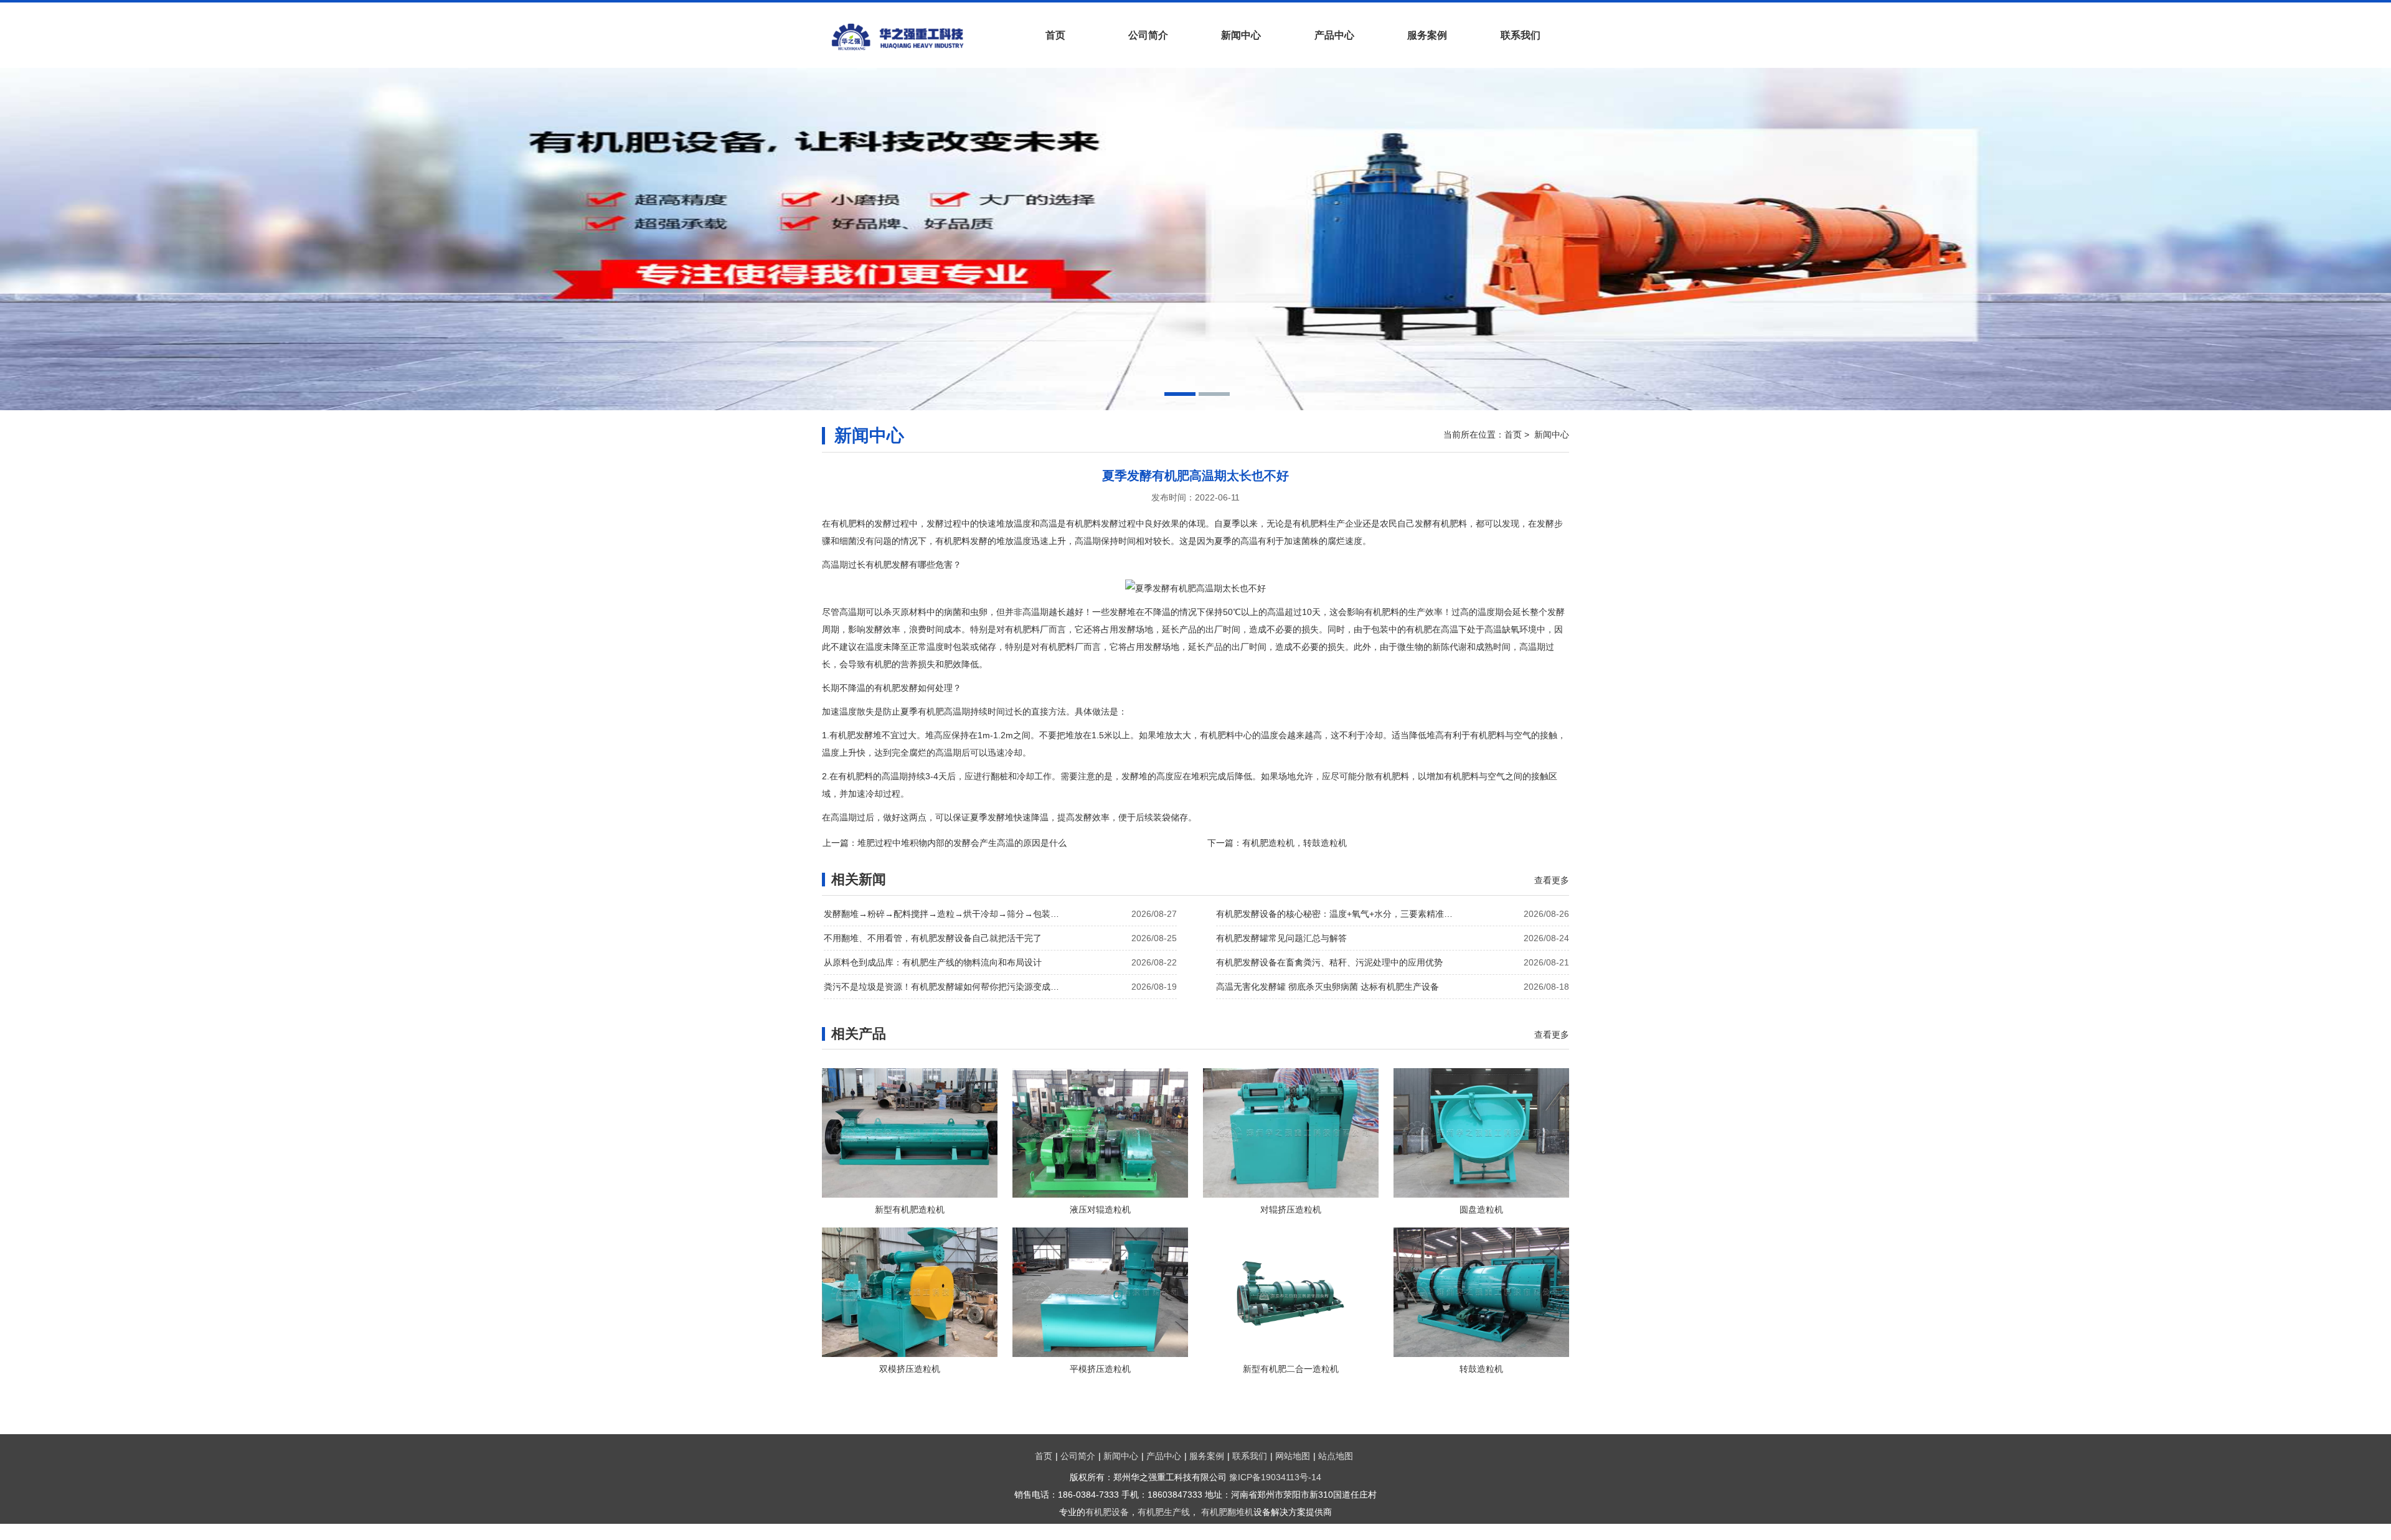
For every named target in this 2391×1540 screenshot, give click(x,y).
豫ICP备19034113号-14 (1275, 1477)
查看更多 (1552, 880)
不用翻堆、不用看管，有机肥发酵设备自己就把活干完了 (933, 938)
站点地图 (1336, 1456)
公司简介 (1148, 35)
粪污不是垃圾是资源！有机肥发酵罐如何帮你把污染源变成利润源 (945, 987)
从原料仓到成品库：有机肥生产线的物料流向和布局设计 (933, 962)
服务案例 (1427, 35)
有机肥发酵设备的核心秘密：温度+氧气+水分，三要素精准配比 (1337, 914)
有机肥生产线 (1164, 1512)
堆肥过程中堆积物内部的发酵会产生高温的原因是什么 (962, 843)
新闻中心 (1241, 35)
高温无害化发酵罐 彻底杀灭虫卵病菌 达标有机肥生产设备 (1328, 987)
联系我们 (1521, 35)
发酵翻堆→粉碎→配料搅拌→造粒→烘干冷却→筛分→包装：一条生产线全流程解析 (945, 914)
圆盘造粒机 (1481, 1209)
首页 (1055, 35)
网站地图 (1293, 1456)
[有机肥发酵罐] (915, 37)
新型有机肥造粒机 (910, 1209)
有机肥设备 (1107, 1512)
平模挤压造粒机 (1100, 1369)
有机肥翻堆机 (1227, 1512)
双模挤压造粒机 (910, 1369)
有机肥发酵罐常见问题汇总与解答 (1281, 938)
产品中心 (1334, 35)
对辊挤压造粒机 (1291, 1209)
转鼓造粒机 (1481, 1369)
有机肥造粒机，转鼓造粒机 (1295, 843)
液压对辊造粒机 (1100, 1209)
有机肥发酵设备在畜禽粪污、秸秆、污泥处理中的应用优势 (1329, 962)
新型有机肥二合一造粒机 (1291, 1369)
